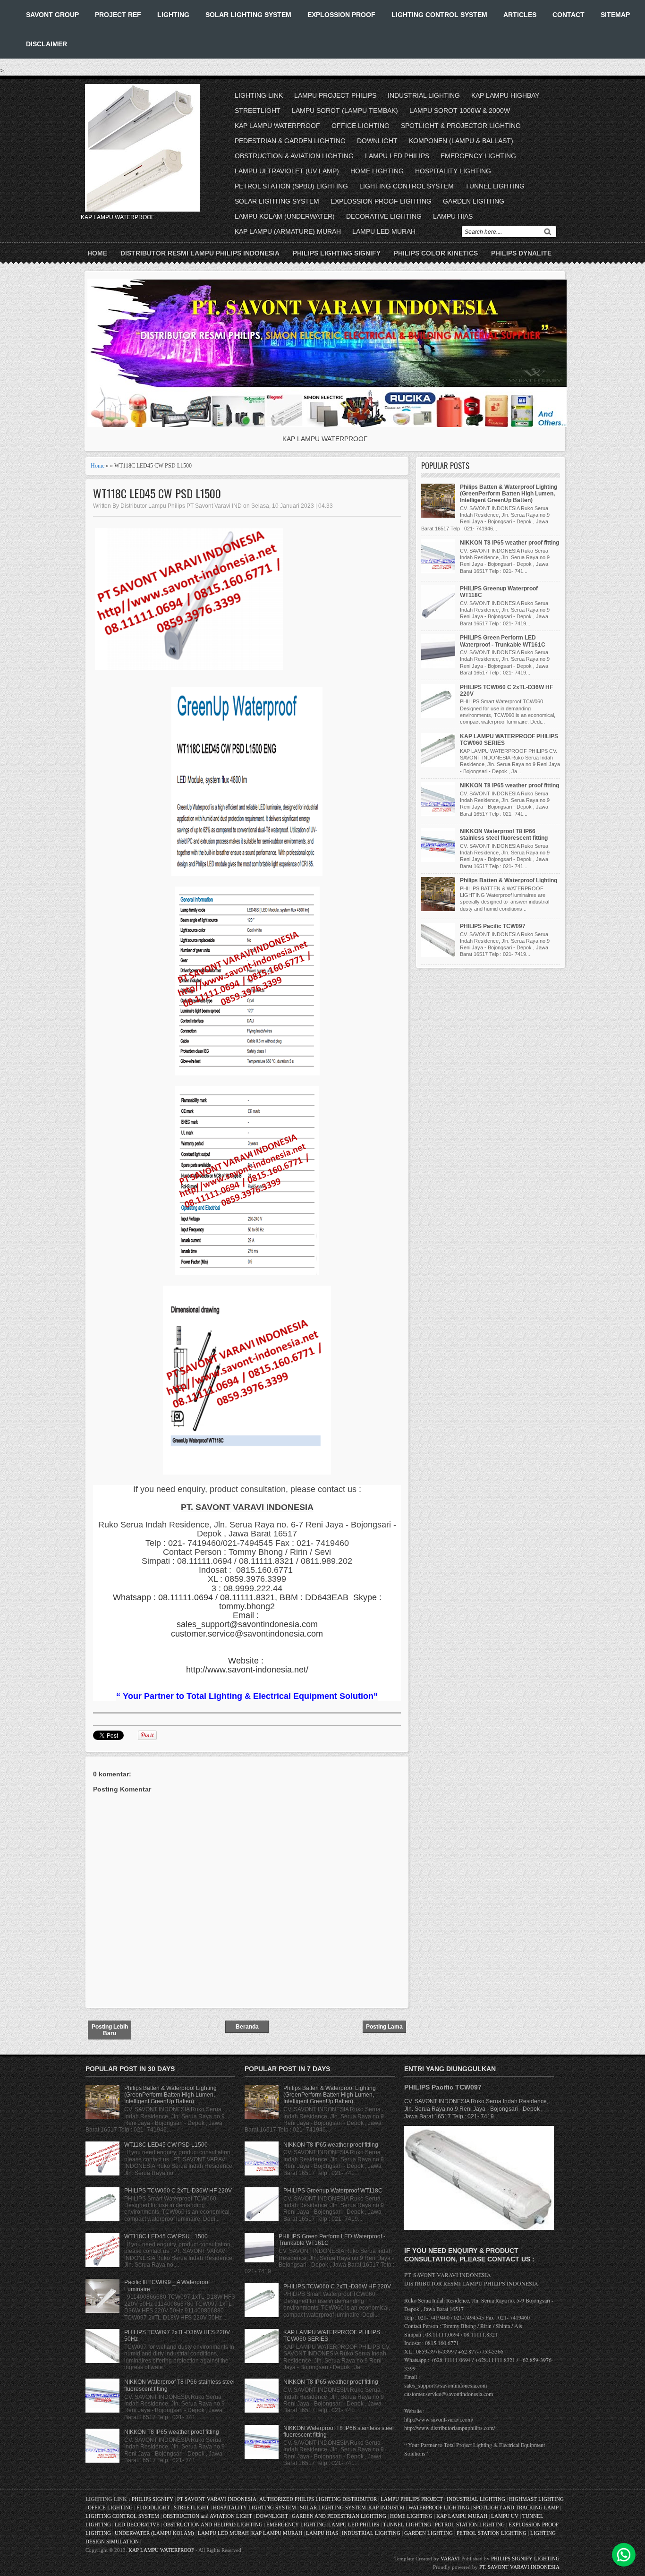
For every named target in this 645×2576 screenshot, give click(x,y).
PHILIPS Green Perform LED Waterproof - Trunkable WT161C (503, 641)
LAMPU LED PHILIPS (397, 156)
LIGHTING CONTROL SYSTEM (439, 15)
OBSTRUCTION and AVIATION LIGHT (208, 2516)
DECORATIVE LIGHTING (384, 216)
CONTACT (569, 15)
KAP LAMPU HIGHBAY (505, 95)
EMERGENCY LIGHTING (478, 156)
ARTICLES (520, 15)
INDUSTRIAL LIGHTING (424, 95)
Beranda (247, 2027)
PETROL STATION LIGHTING (470, 2525)
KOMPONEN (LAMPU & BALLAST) (461, 141)
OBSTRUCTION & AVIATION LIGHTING (294, 156)
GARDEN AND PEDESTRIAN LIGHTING (339, 2516)
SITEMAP (615, 15)
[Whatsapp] (624, 2555)
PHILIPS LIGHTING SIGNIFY (337, 253)
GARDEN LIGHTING (474, 201)
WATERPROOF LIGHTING (439, 2508)
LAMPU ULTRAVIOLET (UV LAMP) (287, 171)
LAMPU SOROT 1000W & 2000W (460, 111)
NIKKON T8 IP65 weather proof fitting (509, 543)
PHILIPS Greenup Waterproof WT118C (333, 2191)
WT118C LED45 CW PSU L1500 (166, 2236)
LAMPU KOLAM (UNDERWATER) (285, 216)
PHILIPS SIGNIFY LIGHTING (525, 2559)
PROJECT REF (118, 15)
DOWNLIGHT (377, 141)
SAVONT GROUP (52, 15)
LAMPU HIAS (453, 216)
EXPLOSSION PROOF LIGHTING (381, 201)
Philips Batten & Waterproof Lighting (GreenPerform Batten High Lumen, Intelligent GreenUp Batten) (509, 494)
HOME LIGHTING (377, 171)
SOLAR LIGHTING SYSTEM (248, 15)
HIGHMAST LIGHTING (536, 2499)
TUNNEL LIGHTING (495, 186)
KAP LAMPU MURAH (462, 2516)
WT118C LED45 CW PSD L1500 (157, 493)
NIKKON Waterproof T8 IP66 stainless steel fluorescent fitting (504, 835)
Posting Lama (384, 2027)
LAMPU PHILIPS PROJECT (412, 2499)
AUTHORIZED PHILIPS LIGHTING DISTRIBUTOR (319, 2499)
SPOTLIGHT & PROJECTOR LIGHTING (461, 126)
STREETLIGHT (258, 111)
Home (97, 253)
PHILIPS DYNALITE (521, 253)
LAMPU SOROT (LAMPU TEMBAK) (345, 111)
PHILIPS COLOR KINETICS (436, 253)
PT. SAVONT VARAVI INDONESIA (519, 2567)
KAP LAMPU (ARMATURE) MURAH (288, 231)
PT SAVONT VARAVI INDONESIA (217, 2499)
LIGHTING (173, 15)
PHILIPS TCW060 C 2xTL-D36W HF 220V (178, 2191)
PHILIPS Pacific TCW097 (493, 926)
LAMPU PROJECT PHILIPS (335, 95)
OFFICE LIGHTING (361, 126)
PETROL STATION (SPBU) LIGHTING (291, 186)
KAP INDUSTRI (386, 2508)
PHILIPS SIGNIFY (153, 2499)
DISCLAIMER (47, 44)
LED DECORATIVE (137, 2525)
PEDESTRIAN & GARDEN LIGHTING (290, 141)
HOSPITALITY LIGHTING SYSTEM (255, 2508)
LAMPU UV (505, 2516)
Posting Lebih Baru (110, 2030)
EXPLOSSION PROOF (341, 15)
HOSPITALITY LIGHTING (453, 171)
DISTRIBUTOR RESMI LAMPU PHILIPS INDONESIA (200, 253)
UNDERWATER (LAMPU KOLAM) (154, 2533)
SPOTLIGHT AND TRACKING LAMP (516, 2508)
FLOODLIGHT (153, 2508)
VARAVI (450, 2559)
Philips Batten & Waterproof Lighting (509, 880)
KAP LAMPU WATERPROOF (277, 126)
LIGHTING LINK (259, 95)
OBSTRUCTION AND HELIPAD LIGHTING (213, 2525)
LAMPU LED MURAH (384, 231)
